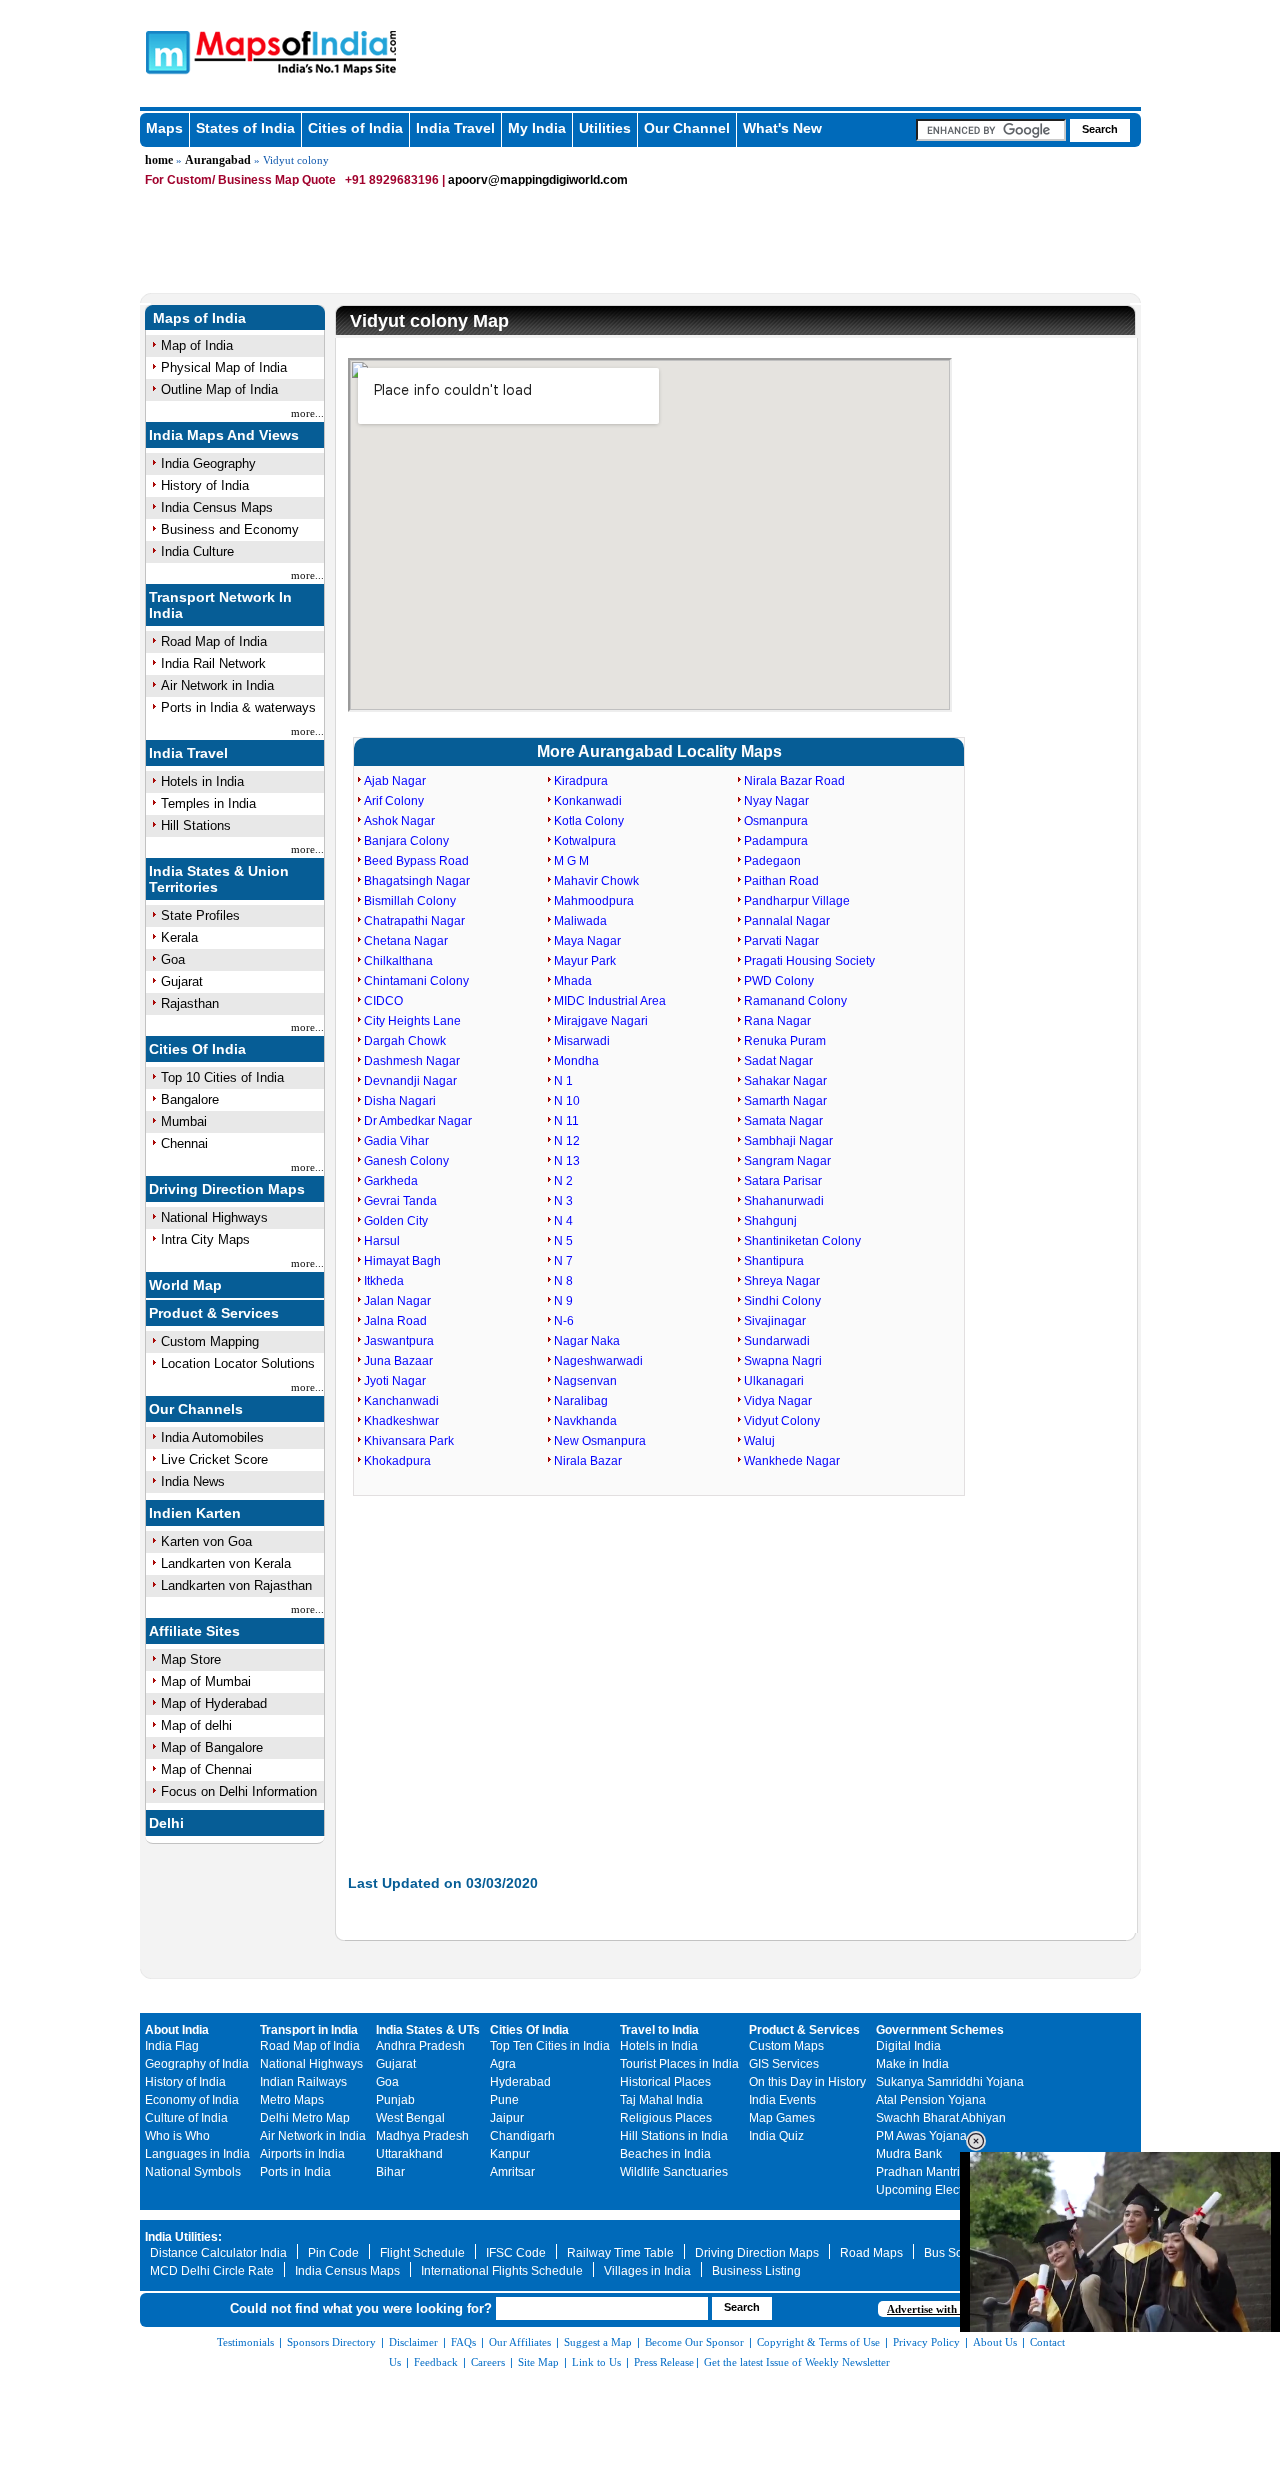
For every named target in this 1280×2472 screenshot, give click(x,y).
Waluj (759, 1441)
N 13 (567, 1161)
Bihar (390, 2172)
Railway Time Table (620, 2253)
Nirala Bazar (588, 1461)
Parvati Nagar (781, 941)
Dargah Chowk (405, 1041)
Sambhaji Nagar (788, 1141)
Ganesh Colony (406, 1161)
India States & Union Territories (219, 879)
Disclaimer (413, 2342)
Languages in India (197, 2154)
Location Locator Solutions (238, 1363)
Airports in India (302, 2154)
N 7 (563, 1261)
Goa (173, 959)
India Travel (455, 128)
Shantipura (774, 1261)
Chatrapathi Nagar (414, 921)
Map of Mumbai (206, 1681)
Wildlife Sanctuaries (674, 2172)
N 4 (563, 1221)
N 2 (563, 1181)
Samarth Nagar (785, 1101)
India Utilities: (183, 2237)
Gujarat (182, 981)
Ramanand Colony (795, 1001)
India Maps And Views (224, 435)
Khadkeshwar (401, 1421)
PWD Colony (779, 981)
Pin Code (333, 2253)
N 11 (566, 1121)
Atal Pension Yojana (931, 2100)
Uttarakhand (409, 2154)
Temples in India (208, 803)
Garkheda (391, 1181)
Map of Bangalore (212, 1747)
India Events (782, 2100)
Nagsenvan (585, 1381)
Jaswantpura (399, 1341)
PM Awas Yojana (921, 2136)
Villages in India (647, 2271)
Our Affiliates (520, 2342)
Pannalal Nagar (787, 921)
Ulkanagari (774, 1381)
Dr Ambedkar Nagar (418, 1121)
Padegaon (772, 861)
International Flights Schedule (502, 2271)
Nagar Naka (587, 1341)
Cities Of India (197, 1049)
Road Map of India (214, 641)
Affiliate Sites (194, 1631)
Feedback (436, 2362)
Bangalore (190, 1099)
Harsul (382, 1241)
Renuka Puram (785, 1041)
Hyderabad (520, 2082)
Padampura (776, 841)
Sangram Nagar (787, 1161)
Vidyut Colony (782, 1421)
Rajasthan (190, 1003)
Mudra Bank (909, 2154)
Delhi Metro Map (305, 2118)
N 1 (563, 1081)
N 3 (563, 1201)
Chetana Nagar (406, 941)
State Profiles (200, 915)
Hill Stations (196, 825)
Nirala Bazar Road (794, 781)
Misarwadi (582, 1041)
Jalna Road (395, 1321)
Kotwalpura (585, 841)
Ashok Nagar (399, 821)
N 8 (563, 1281)
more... (307, 413)
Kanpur (510, 2154)
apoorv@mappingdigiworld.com (538, 180)
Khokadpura (397, 1461)
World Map (185, 1285)
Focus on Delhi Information (239, 1791)
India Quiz (776, 2136)
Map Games (782, 2118)
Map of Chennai (206, 1769)
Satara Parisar (783, 1181)
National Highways (214, 1217)
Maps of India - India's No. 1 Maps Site (165, 51)
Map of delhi (196, 1725)
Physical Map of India (224, 367)
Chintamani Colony (416, 981)
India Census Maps (217, 507)
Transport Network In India (220, 605)
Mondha (576, 1061)
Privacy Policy (926, 2342)
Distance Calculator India (218, 2253)
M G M (571, 861)
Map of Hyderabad (214, 1703)
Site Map (538, 2362)
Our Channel (687, 128)
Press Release (664, 2362)
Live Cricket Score (214, 1459)
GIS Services (784, 2064)
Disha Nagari (400, 1101)
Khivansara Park (409, 1441)
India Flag (172, 2046)
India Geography (208, 463)
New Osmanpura (600, 1441)
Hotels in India (202, 781)
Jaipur (507, 2118)
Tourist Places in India (679, 2064)
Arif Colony (394, 801)
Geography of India (197, 2064)
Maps (164, 128)
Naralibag (581, 1401)
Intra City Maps (205, 1239)
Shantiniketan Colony (802, 1241)
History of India (205, 485)
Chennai (184, 1143)
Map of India (197, 345)
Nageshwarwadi (598, 1361)
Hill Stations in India (674, 2136)
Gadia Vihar (396, 1141)
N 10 (567, 1101)
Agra (503, 2064)
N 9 (563, 1301)
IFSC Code (516, 2253)
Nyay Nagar (776, 801)
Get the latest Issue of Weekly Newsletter (797, 2362)
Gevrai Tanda (400, 1201)
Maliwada (580, 921)
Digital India (908, 2046)
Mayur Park (585, 961)
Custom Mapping (210, 1341)
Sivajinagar (775, 1321)
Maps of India (199, 318)
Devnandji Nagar (410, 1081)
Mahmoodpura (594, 901)
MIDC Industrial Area (610, 1001)
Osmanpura (776, 821)
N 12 (567, 1141)
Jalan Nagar (397, 1301)
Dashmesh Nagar (412, 1061)
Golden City (396, 1221)
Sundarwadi (777, 1341)
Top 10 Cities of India (222, 1077)
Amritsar (512, 2172)
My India (537, 128)
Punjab (395, 2100)
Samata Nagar (783, 1121)
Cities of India (355, 128)
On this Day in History (807, 2082)
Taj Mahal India (661, 2100)
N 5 (563, 1241)
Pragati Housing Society (809, 961)
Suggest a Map (598, 2342)
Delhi (166, 1823)
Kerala (179, 937)
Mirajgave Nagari (601, 1021)
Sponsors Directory (331, 2342)
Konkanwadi (588, 801)
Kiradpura (581, 781)
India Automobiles (212, 1437)
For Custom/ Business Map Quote (240, 180)
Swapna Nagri (783, 1361)
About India (177, 2030)
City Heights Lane (412, 1021)
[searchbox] (991, 130)
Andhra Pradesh (420, 2046)
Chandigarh (522, 2136)
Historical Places (665, 2082)
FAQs (463, 2342)
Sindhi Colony (782, 1301)
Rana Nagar (777, 1021)
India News (193, 1481)
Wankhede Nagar (792, 1461)
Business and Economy (230, 529)
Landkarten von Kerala (226, 1563)
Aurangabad (218, 160)
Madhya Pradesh (422, 2136)
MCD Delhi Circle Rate (212, 2271)
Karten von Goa (206, 1541)
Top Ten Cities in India (550, 2046)
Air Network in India (217, 685)
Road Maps (871, 2253)
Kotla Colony (589, 821)
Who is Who (177, 2136)
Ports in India (295, 2172)
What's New (782, 128)
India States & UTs (428, 2030)
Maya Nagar (587, 941)
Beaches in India (665, 2154)
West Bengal (410, 2118)
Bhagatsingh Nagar (417, 881)
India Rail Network (213, 663)
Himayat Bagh (402, 1261)
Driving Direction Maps (227, 1189)
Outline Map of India (219, 389)
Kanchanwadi (401, 1401)
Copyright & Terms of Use (818, 2342)
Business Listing (756, 2271)
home (159, 160)
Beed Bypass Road (416, 861)
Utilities (605, 128)
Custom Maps (786, 2046)
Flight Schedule (422, 2253)
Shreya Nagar (782, 1281)
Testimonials (245, 2342)
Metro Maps (292, 2100)
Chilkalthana (398, 961)
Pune (504, 2100)
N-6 (564, 1321)
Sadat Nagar (778, 1061)
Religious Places (666, 2118)
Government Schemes (940, 2030)
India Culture (197, 551)
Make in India (912, 2064)
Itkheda (384, 1281)
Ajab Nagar (395, 781)
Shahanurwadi (784, 1201)
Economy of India (192, 2100)
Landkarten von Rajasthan (236, 1585)
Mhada (573, 981)
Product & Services (214, 1313)
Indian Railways (303, 2082)
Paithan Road (781, 881)
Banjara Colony (406, 841)
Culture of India (186, 2118)
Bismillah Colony (410, 901)
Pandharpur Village (797, 901)
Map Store (191, 1659)
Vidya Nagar (778, 1401)
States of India (245, 128)
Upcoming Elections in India (952, 2190)
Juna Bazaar (398, 1361)
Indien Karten (195, 1513)
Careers (488, 2362)
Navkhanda (585, 1421)
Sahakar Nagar (785, 1081)
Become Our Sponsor (694, 2342)
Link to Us (596, 2362)
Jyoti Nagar (395, 1381)
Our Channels (196, 1409)
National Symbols (193, 2172)
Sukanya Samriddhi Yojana (950, 2082)
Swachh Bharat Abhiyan (941, 2118)
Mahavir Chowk (596, 881)
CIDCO (383, 1001)
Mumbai (184, 1121)
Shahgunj (770, 1221)
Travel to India (659, 2030)
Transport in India (309, 2030)
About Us (995, 2342)
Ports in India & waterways (238, 707)
